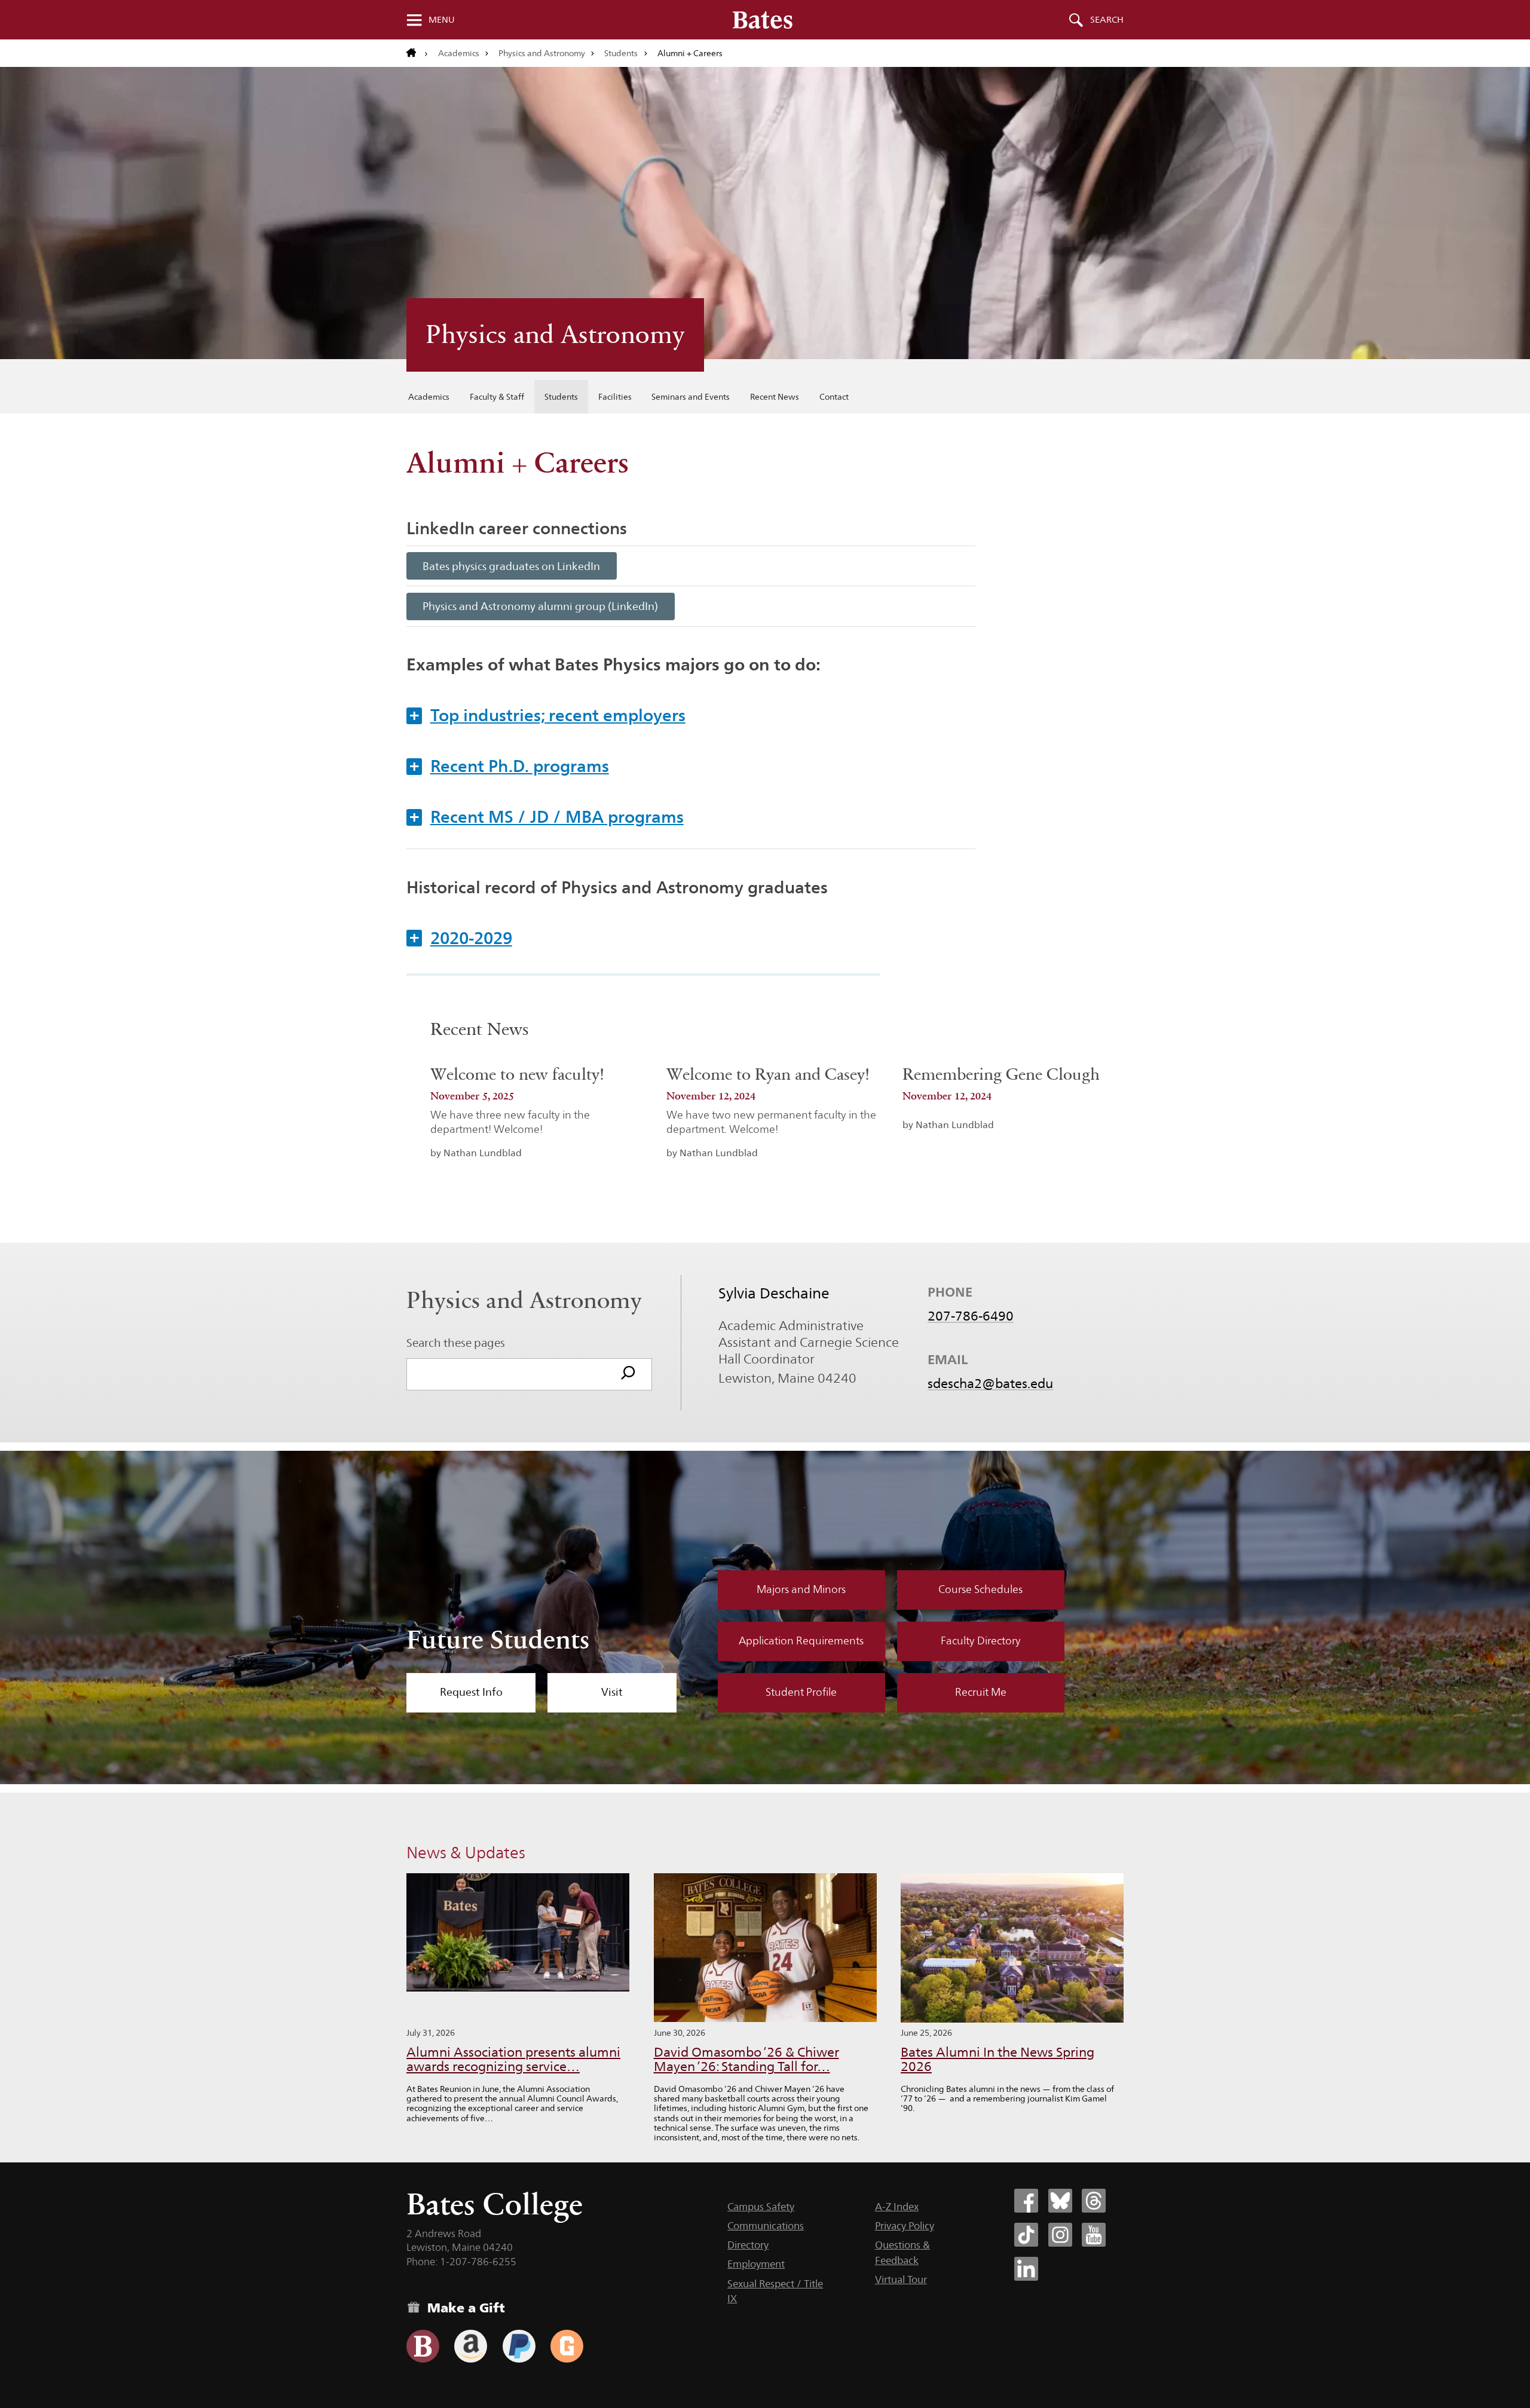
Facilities (615, 397)
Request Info (471, 1692)
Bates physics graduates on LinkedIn (511, 566)
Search (1107, 20)
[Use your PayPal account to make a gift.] (519, 2346)
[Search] (628, 1374)
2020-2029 (461, 938)
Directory (748, 2245)
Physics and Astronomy (542, 53)
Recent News (775, 397)
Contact (834, 397)
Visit (612, 1692)
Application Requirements (801, 1641)
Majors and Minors (801, 1589)
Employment (756, 2264)
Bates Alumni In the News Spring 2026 (997, 2059)
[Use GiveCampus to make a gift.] (567, 2346)
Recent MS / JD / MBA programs (547, 817)
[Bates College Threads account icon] (1094, 2201)
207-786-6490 (971, 1316)
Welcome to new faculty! (517, 1074)
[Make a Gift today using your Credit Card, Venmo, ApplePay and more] (423, 2346)
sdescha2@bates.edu (990, 1383)
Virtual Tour (901, 2280)
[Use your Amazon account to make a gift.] (471, 2346)
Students (621, 53)
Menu (442, 20)
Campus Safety (761, 2207)
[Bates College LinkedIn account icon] (1026, 2269)
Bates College (495, 2204)
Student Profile (801, 1692)
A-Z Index (897, 2207)
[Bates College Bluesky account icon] (1060, 2201)
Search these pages (456, 1343)
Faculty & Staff (497, 397)
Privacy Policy (905, 2226)
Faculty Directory (981, 1641)
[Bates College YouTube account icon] (1094, 2235)
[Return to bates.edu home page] (417, 53)
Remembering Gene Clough (1001, 1074)
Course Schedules (980, 1589)
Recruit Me (981, 1692)
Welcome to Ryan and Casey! (768, 1074)
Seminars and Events (691, 397)
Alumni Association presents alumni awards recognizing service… (513, 2059)
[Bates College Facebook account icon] (1026, 2201)
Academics (459, 53)
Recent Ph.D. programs (509, 766)
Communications (766, 2226)
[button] (691, 715)
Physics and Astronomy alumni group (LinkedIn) (540, 606)
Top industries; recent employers (547, 715)
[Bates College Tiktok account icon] (1026, 2235)
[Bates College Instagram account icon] (1060, 2235)
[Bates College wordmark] (763, 20)
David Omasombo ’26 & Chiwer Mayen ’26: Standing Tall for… (746, 2059)
